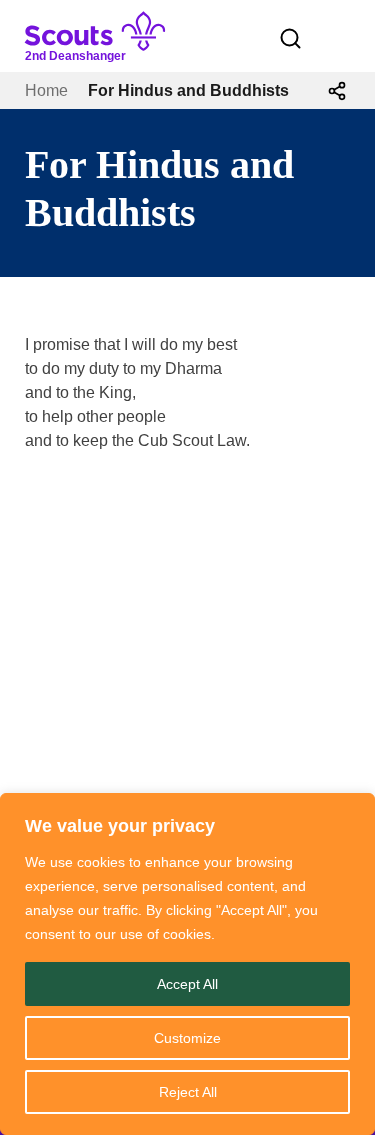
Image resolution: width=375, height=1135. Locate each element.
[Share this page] (337, 91)
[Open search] (291, 39)
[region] (187, 964)
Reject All (188, 1092)
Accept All (187, 984)
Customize (187, 1038)
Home (46, 90)
